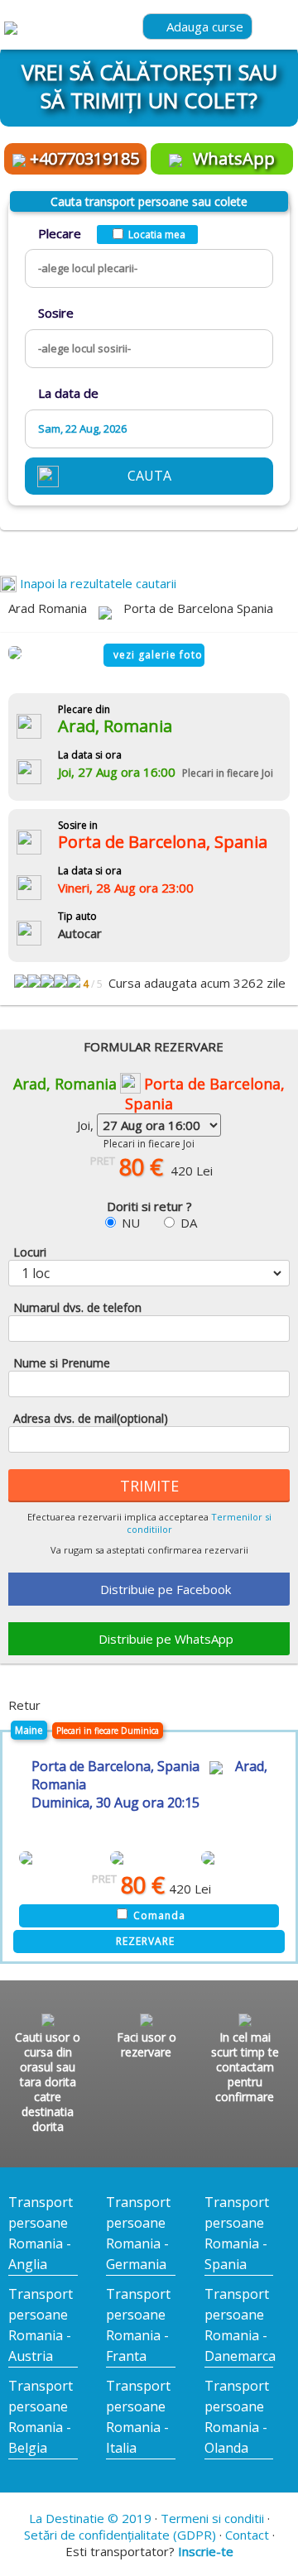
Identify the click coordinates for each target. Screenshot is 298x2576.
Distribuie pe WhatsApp (166, 1639)
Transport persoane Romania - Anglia (41, 2233)
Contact (247, 2535)
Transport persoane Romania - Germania (138, 2233)
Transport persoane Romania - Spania (237, 2233)
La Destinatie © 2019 (90, 2518)
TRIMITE (149, 1486)
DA (189, 1223)
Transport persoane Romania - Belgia (41, 2417)
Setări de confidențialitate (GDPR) (120, 2535)
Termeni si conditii (212, 2518)
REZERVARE (145, 1941)
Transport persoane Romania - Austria (41, 2325)
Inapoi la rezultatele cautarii (96, 583)
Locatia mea (157, 235)
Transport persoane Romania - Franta (138, 2325)
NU (131, 1223)
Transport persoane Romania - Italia (138, 2417)
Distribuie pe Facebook (166, 1589)
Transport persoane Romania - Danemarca (239, 2325)
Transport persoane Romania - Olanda (237, 2417)
